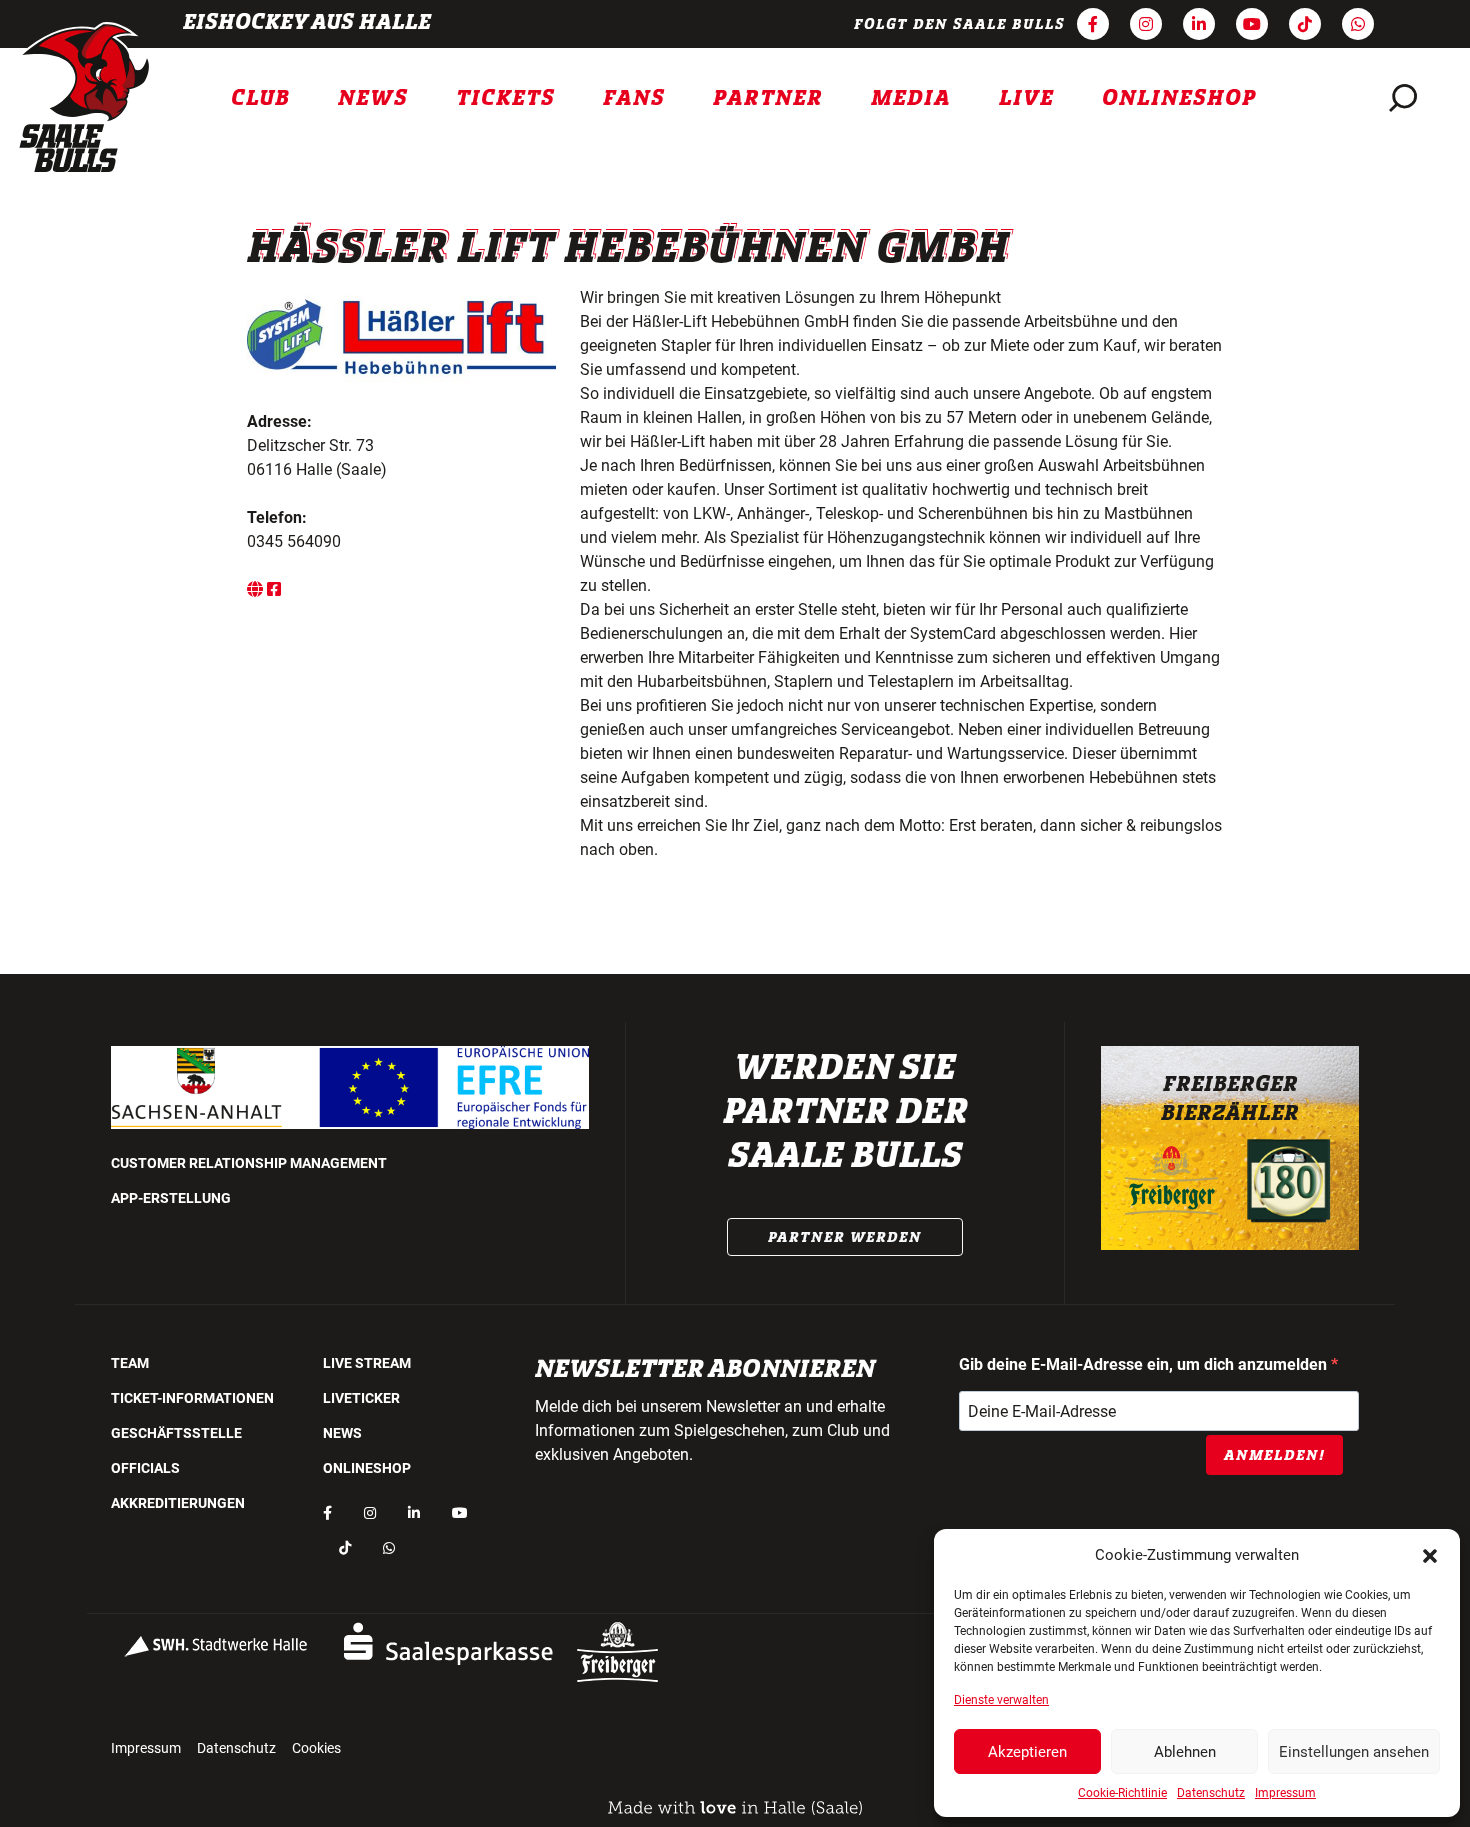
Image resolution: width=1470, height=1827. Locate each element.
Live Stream (367, 1363)
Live (1026, 98)
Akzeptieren (1027, 1752)
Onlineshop (1179, 98)
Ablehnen (1185, 1752)
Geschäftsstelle (176, 1433)
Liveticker (361, 1398)
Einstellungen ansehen (1354, 1752)
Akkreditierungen (178, 1503)
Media (911, 98)
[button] (1430, 1555)
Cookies (316, 1748)
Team (130, 1363)
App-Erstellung (171, 1198)
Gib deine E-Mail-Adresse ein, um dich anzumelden (1145, 1364)
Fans (634, 98)
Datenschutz (1211, 1793)
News (373, 98)
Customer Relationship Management (249, 1163)
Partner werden (845, 1237)
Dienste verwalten (1001, 1700)
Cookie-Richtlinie (1122, 1793)
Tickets (505, 98)
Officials (145, 1468)
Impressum (1285, 1793)
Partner (768, 98)
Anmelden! (1274, 1455)
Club (260, 98)
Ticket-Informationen (192, 1398)
